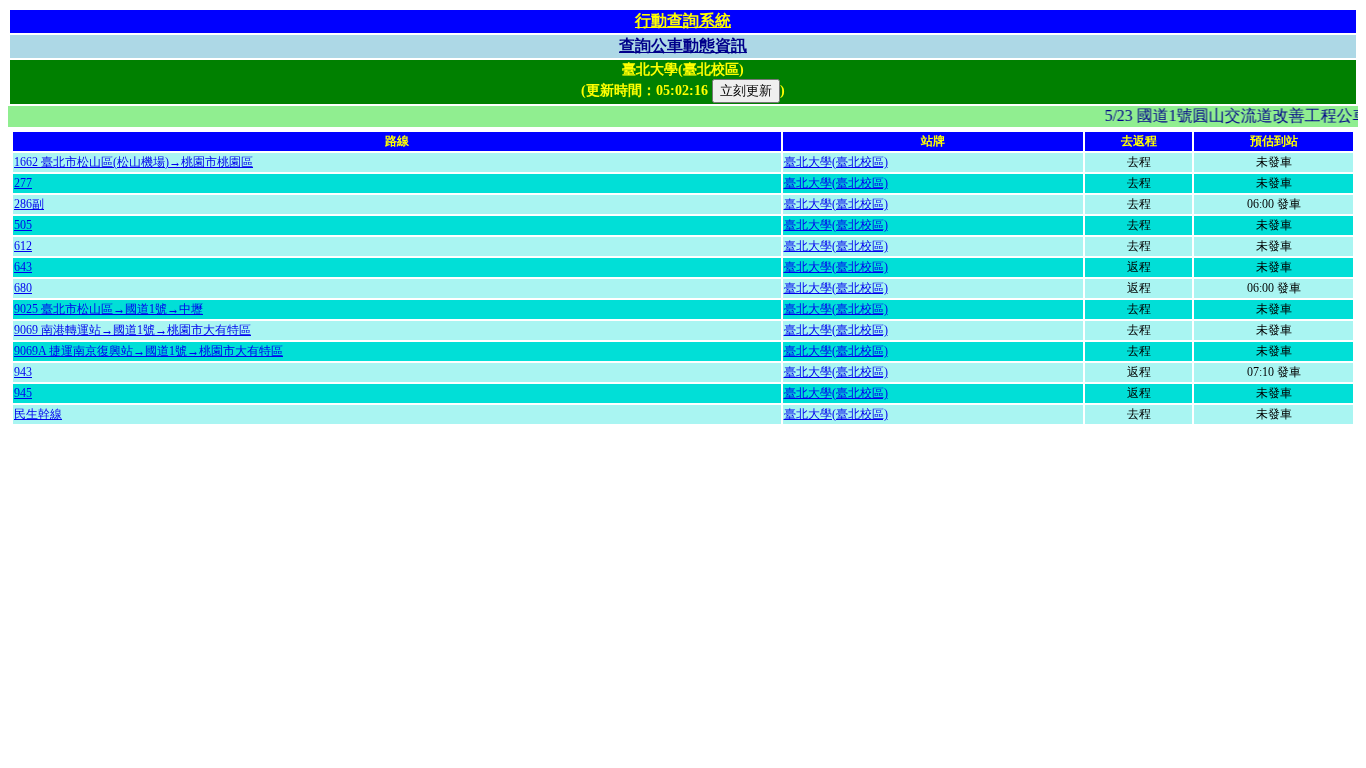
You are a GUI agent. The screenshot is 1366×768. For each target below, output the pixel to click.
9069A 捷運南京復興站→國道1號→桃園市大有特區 (148, 351)
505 (23, 225)
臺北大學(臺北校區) (836, 162)
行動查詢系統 (683, 20)
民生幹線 (38, 414)
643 (23, 267)
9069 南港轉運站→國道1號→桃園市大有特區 (132, 330)
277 (23, 183)
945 (23, 393)
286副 (29, 204)
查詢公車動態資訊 (683, 45)
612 (23, 246)
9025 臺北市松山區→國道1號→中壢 (108, 309)
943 (23, 372)
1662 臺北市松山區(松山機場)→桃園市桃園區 (133, 162)
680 (23, 288)
